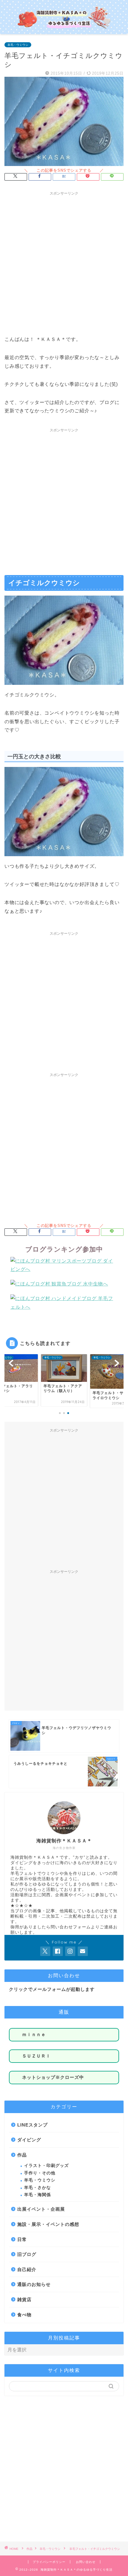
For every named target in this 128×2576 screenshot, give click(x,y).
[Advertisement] (64, 262)
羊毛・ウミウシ (18, 45)
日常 (22, 2239)
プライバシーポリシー (49, 2562)
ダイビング (29, 2140)
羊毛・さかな (38, 2188)
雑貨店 (24, 2299)
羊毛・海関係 (38, 2195)
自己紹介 (27, 2269)
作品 (22, 2155)
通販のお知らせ (34, 2284)
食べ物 (24, 2315)
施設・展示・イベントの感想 (48, 2224)
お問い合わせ (86, 2562)
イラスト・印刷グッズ (46, 2166)
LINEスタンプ (32, 2125)
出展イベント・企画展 (41, 2209)
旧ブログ (27, 2254)
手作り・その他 (40, 2173)
